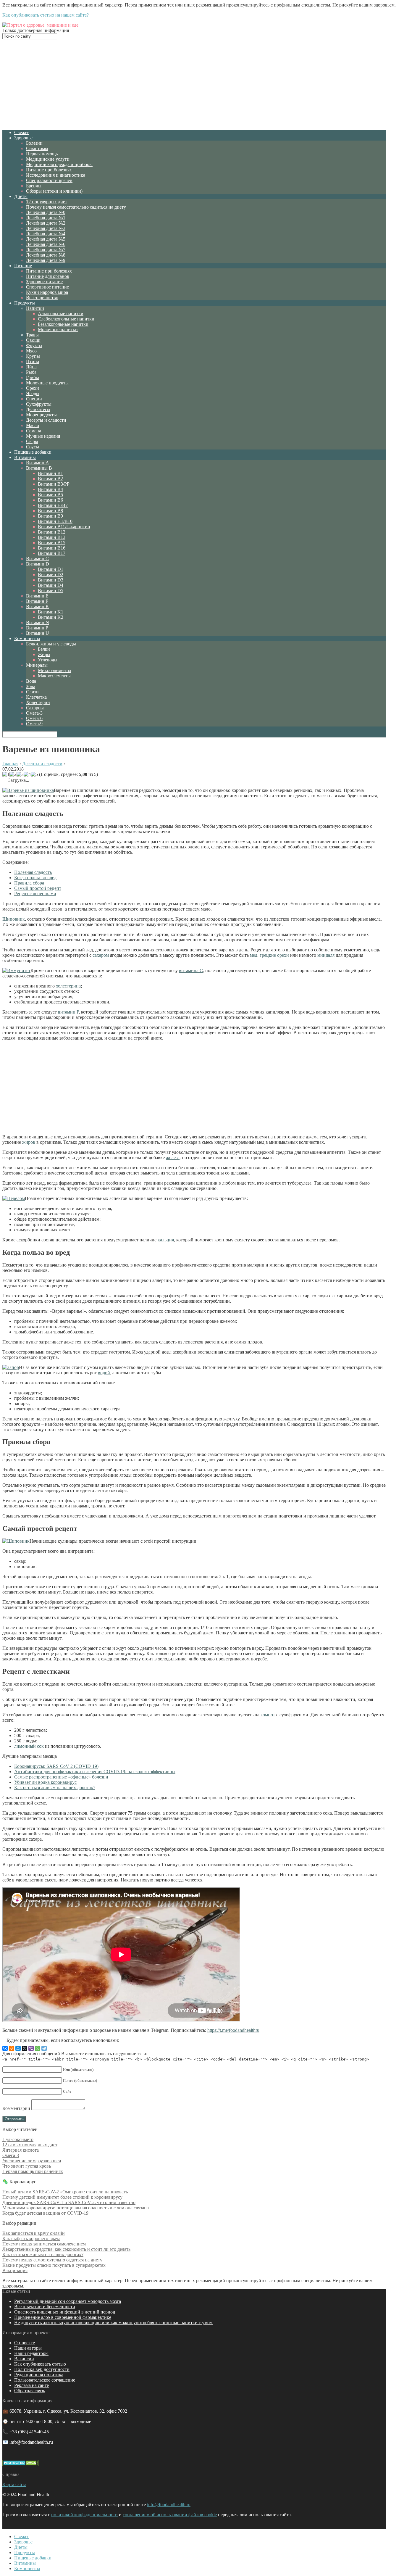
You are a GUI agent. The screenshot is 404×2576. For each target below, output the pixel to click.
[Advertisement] (194, 84)
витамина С (191, 970)
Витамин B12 (52, 532)
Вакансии (24, 2359)
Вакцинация (15, 2270)
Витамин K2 (51, 617)
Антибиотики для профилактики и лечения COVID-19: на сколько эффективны (95, 1772)
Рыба (31, 372)
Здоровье (23, 138)
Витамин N (38, 622)
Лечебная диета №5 (46, 239)
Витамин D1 (51, 569)
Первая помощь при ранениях (33, 2171)
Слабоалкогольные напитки (66, 319)
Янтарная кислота (21, 2150)
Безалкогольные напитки (63, 324)
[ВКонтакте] (5, 2048)
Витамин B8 (50, 511)
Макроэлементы (54, 676)
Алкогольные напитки (61, 314)
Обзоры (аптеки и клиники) (54, 191)
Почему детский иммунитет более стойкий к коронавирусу (62, 2197)
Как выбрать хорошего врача (31, 2239)
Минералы (37, 665)
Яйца (31, 367)
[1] (6, 774)
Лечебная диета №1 (46, 218)
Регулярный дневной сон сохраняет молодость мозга (68, 2301)
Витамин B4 (50, 489)
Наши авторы (28, 2348)
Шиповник (14, 919)
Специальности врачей (49, 180)
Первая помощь (42, 154)
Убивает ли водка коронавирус (45, 1782)
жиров (29, 1142)
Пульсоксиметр (18, 2139)
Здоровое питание (44, 282)
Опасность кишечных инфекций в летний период (65, 2312)
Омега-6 (34, 718)
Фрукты (34, 345)
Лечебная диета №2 (46, 223)
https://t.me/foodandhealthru (233, 2030)
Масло (33, 425)
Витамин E (37, 596)
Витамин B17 (52, 553)
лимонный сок (29, 1746)
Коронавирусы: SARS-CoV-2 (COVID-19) (56, 1766)
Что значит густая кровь (27, 2166)
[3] (20, 774)
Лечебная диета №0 (46, 212)
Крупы (33, 356)
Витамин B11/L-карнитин (64, 527)
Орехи (33, 388)
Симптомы (37, 148)
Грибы (33, 377)
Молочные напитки (58, 330)
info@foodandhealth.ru (169, 2505)
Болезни (34, 143)
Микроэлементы (55, 670)
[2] (13, 774)
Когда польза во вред (35, 878)
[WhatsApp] (38, 2048)
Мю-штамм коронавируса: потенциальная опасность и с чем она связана (76, 2208)
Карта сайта (14, 2484)
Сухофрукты (39, 404)
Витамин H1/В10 (55, 521)
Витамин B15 (52, 543)
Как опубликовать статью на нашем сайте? (46, 15)
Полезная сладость (33, 872)
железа (173, 1157)
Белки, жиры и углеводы (51, 644)
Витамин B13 (52, 537)
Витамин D (38, 564)
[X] (25, 2048)
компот (268, 1715)
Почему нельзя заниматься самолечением (44, 2244)
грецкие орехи (274, 955)
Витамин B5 (50, 495)
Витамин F (37, 601)
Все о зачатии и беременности (45, 2307)
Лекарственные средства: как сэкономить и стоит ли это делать (66, 2249)
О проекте (25, 2343)
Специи (34, 399)
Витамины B (39, 468)
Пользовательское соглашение (45, 2380)
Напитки (35, 308)
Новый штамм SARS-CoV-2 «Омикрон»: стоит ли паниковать (65, 2192)
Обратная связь (30, 2391)
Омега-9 (34, 724)
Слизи (32, 692)
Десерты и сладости (46, 420)
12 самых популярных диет (30, 2145)
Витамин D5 (51, 591)
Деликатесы (38, 409)
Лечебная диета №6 (46, 244)
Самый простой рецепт (38, 888)
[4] (27, 774)
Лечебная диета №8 (46, 255)
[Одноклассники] (12, 2048)
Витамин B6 (50, 500)
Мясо (31, 351)
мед (254, 955)
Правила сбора (29, 883)
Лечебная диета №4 (46, 234)
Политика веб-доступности (42, 2369)
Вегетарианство (42, 298)
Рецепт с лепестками (35, 894)
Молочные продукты (47, 383)
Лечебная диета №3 (46, 228)
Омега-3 (34, 713)
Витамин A (38, 463)
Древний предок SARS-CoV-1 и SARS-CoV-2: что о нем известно (69, 2202)
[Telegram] (44, 2048)
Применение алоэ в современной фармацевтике (63, 2317)
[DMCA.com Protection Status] (21, 2464)
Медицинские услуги (48, 159)
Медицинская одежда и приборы (59, 164)
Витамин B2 (50, 479)
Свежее (22, 132)
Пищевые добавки (33, 452)
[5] (34, 774)
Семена (34, 431)
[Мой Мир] (18, 2048)
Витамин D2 (51, 575)
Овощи (33, 340)
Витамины (25, 457)
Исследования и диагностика (56, 175)
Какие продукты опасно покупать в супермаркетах (54, 2265)
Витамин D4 (51, 585)
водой (104, 1373)
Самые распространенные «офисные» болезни (61, 1777)
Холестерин (38, 702)
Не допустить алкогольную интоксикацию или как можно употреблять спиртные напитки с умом (113, 2323)
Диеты (21, 196)
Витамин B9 (50, 516)
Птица (33, 361)
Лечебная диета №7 (46, 250)
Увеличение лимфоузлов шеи (32, 2161)
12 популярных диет (47, 202)
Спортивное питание (47, 287)
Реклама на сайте (31, 2385)
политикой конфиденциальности (84, 2515)
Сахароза (35, 708)
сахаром (101, 955)
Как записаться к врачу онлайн (34, 2233)
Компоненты (27, 638)
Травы (32, 335)
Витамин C (37, 559)
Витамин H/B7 (53, 505)
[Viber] (31, 2048)
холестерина (68, 986)
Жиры (44, 654)
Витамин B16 (52, 548)
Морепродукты (41, 415)
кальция (166, 1240)
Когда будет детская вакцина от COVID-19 (45, 2213)
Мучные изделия (43, 436)
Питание (23, 266)
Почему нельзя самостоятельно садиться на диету (76, 207)
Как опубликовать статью (40, 2364)
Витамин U (38, 633)
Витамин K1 (51, 612)
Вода (31, 681)
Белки (44, 649)
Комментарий (16, 2108)
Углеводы (48, 660)
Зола (31, 686)
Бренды (34, 186)
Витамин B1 (50, 473)
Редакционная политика (39, 2375)
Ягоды (33, 393)
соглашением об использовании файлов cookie (170, 2515)
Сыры (32, 441)
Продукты (25, 303)
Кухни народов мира (47, 292)
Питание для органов (48, 276)
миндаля (326, 955)
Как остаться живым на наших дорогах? (55, 1788)
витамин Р (68, 1012)
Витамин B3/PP (54, 484)
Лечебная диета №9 (46, 260)
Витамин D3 (51, 580)
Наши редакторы (31, 2353)
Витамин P (37, 628)
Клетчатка (36, 697)
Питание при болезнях (49, 170)
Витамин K (38, 606)
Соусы (33, 447)
